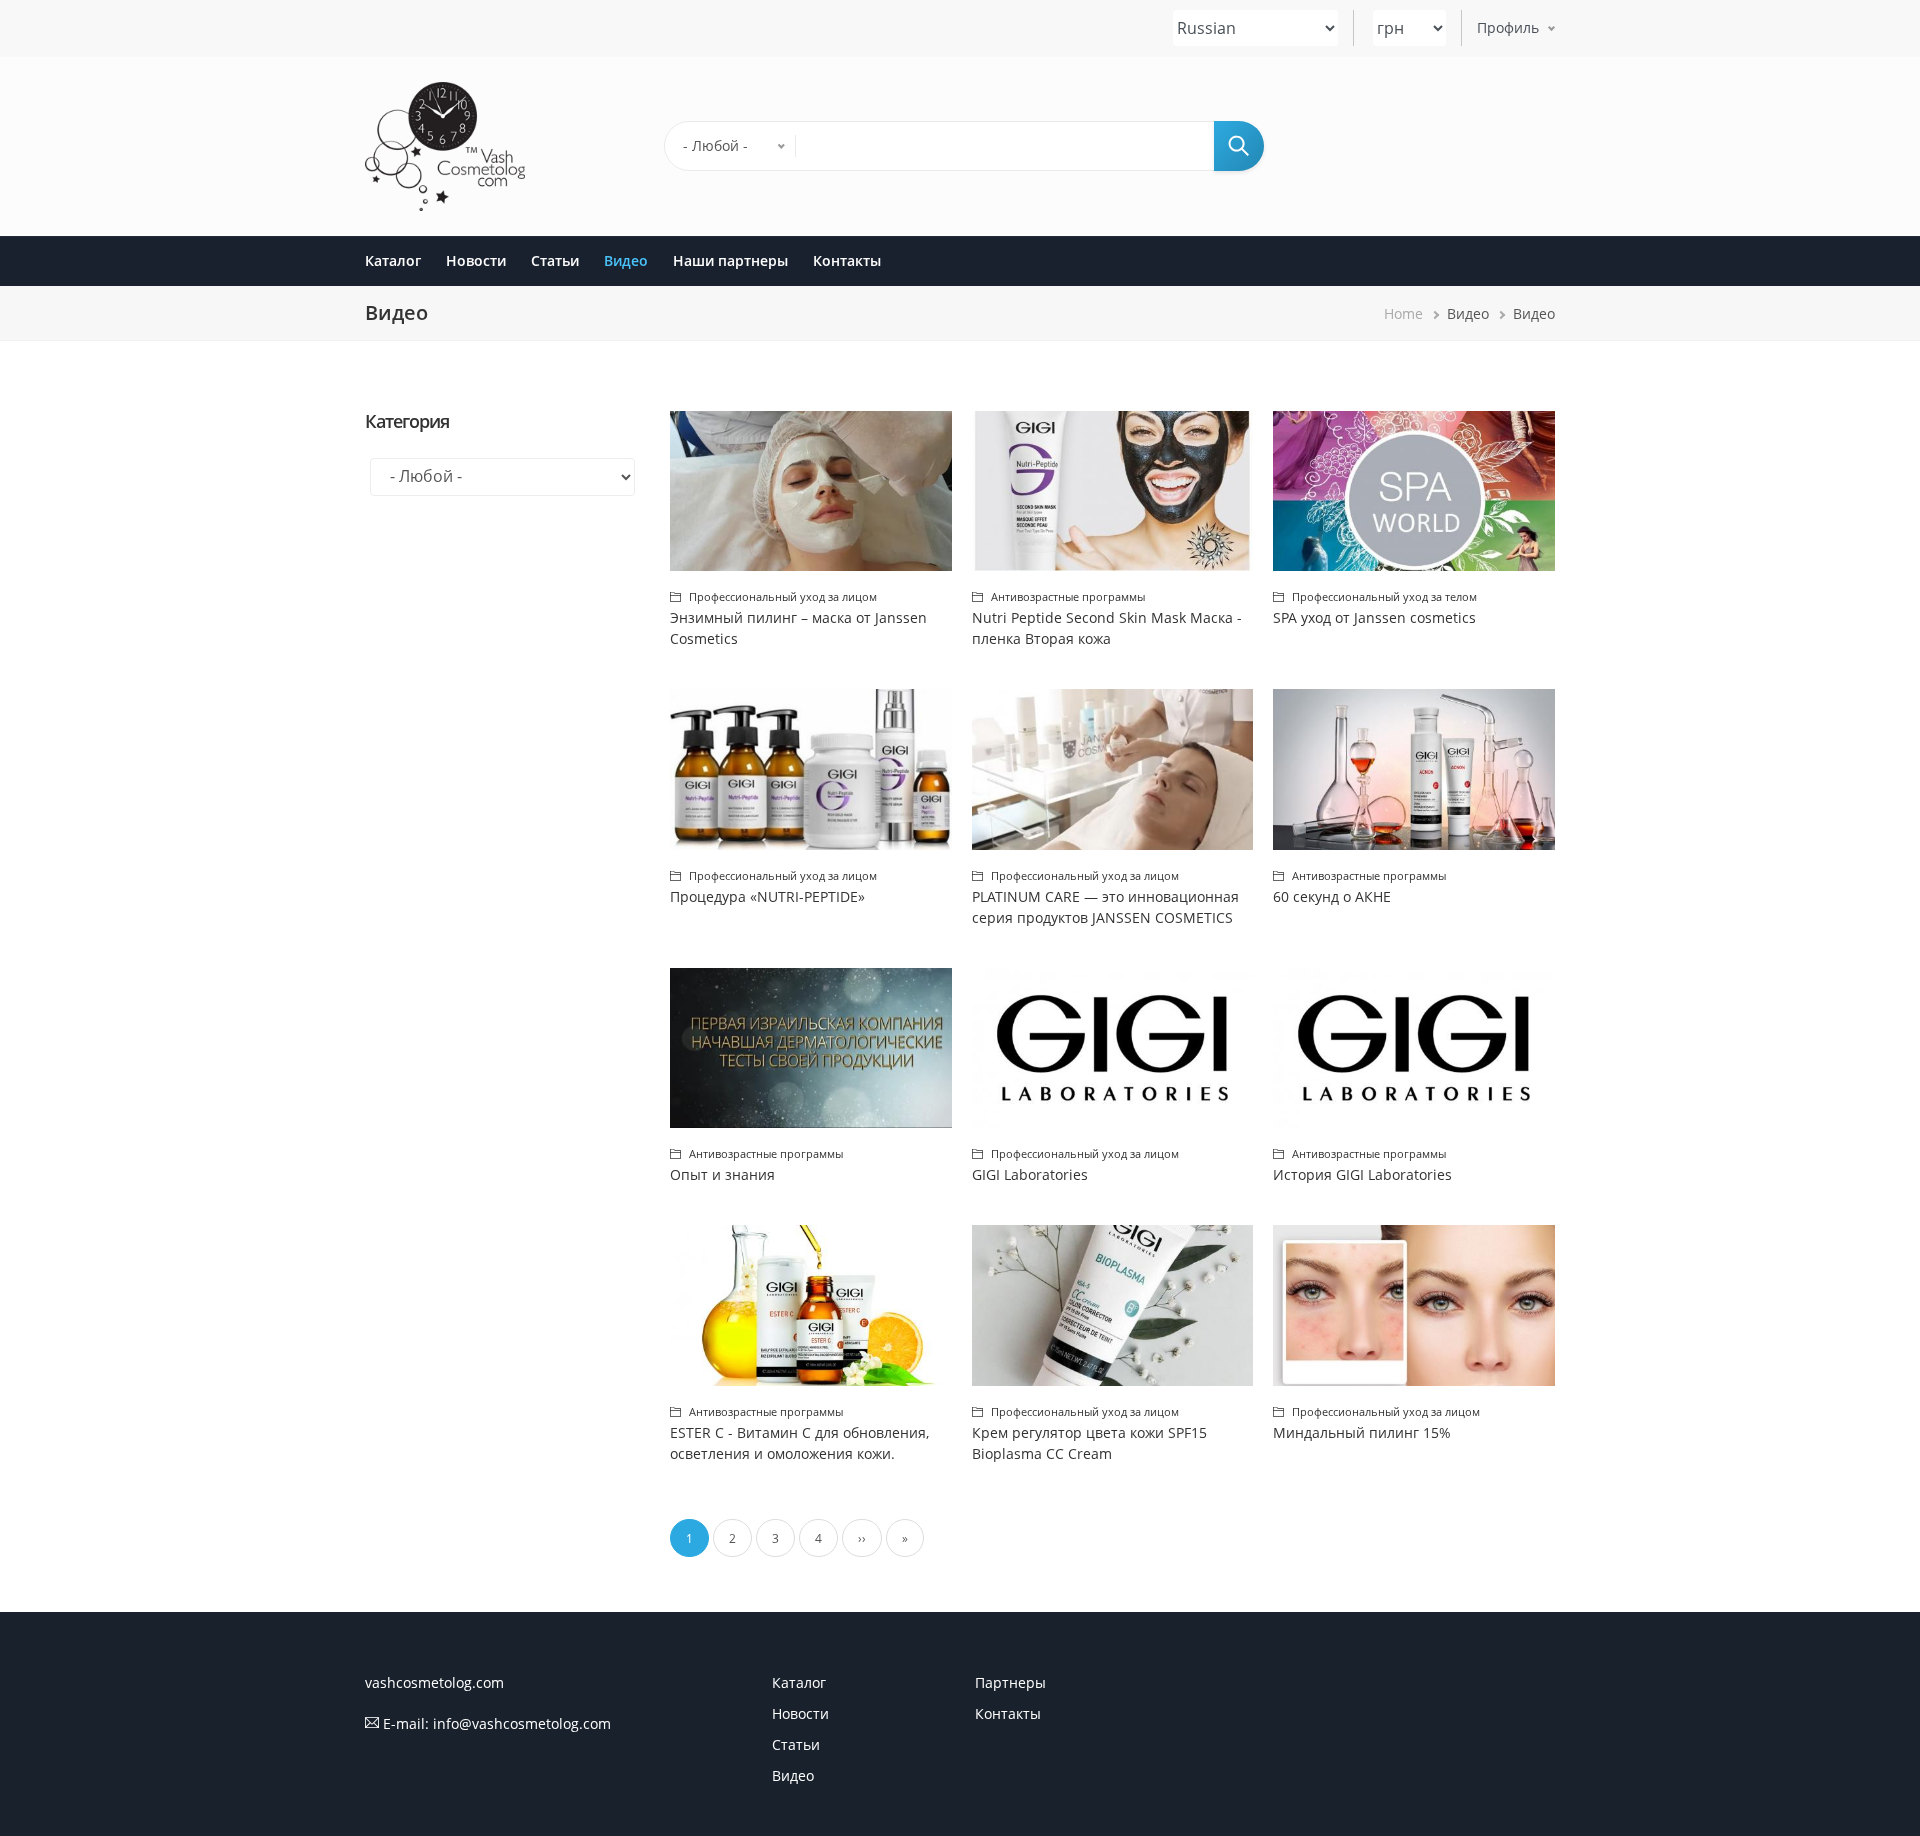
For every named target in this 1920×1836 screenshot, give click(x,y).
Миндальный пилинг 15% (1362, 1432)
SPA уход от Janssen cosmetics (1374, 617)
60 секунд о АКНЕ (1332, 896)
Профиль (1508, 28)
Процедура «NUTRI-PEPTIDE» (767, 896)
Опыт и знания (722, 1174)
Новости (476, 260)
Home (1403, 313)
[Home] (445, 146)
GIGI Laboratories (1030, 1174)
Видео (626, 260)
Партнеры (1010, 1682)
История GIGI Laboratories (1362, 1174)
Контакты (847, 260)
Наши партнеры (730, 260)
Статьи (555, 260)
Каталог (393, 260)
